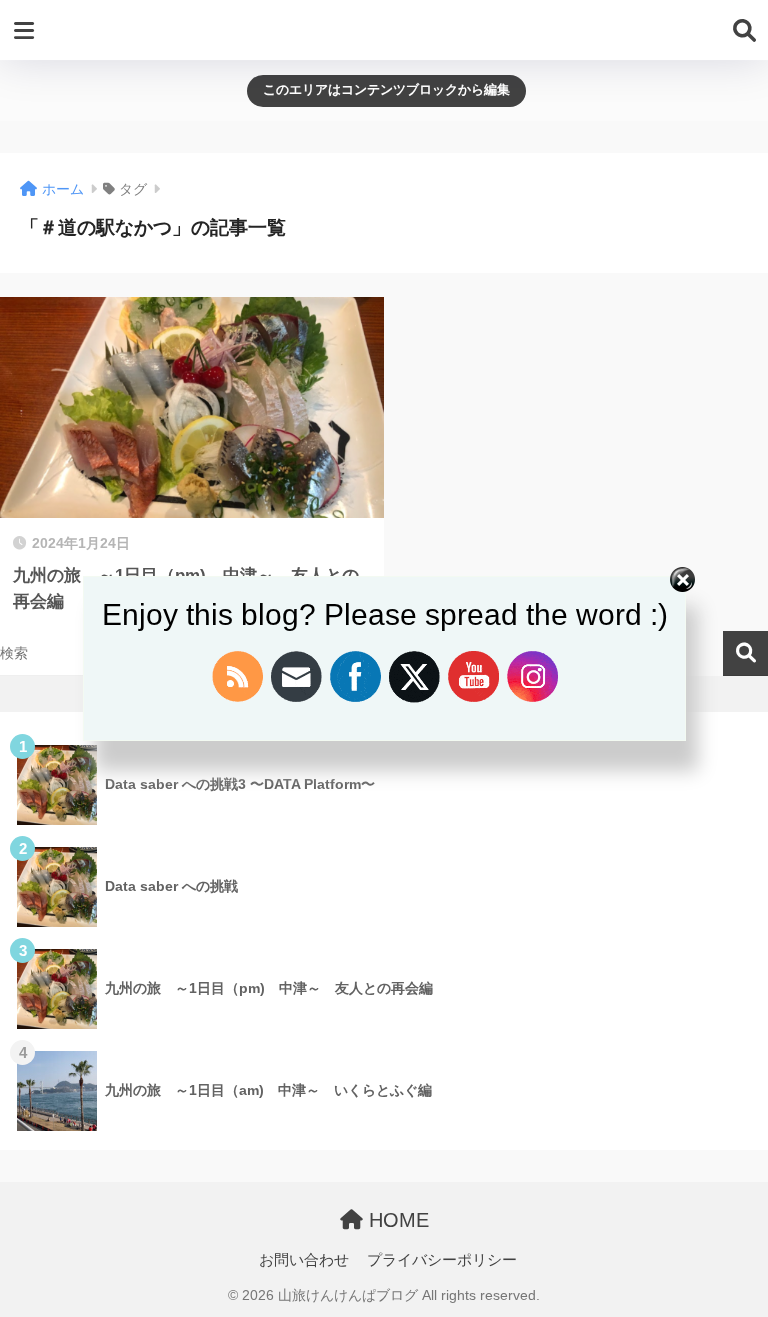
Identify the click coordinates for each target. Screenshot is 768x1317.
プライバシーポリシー (442, 1260)
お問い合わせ (304, 1260)
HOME (396, 1220)
